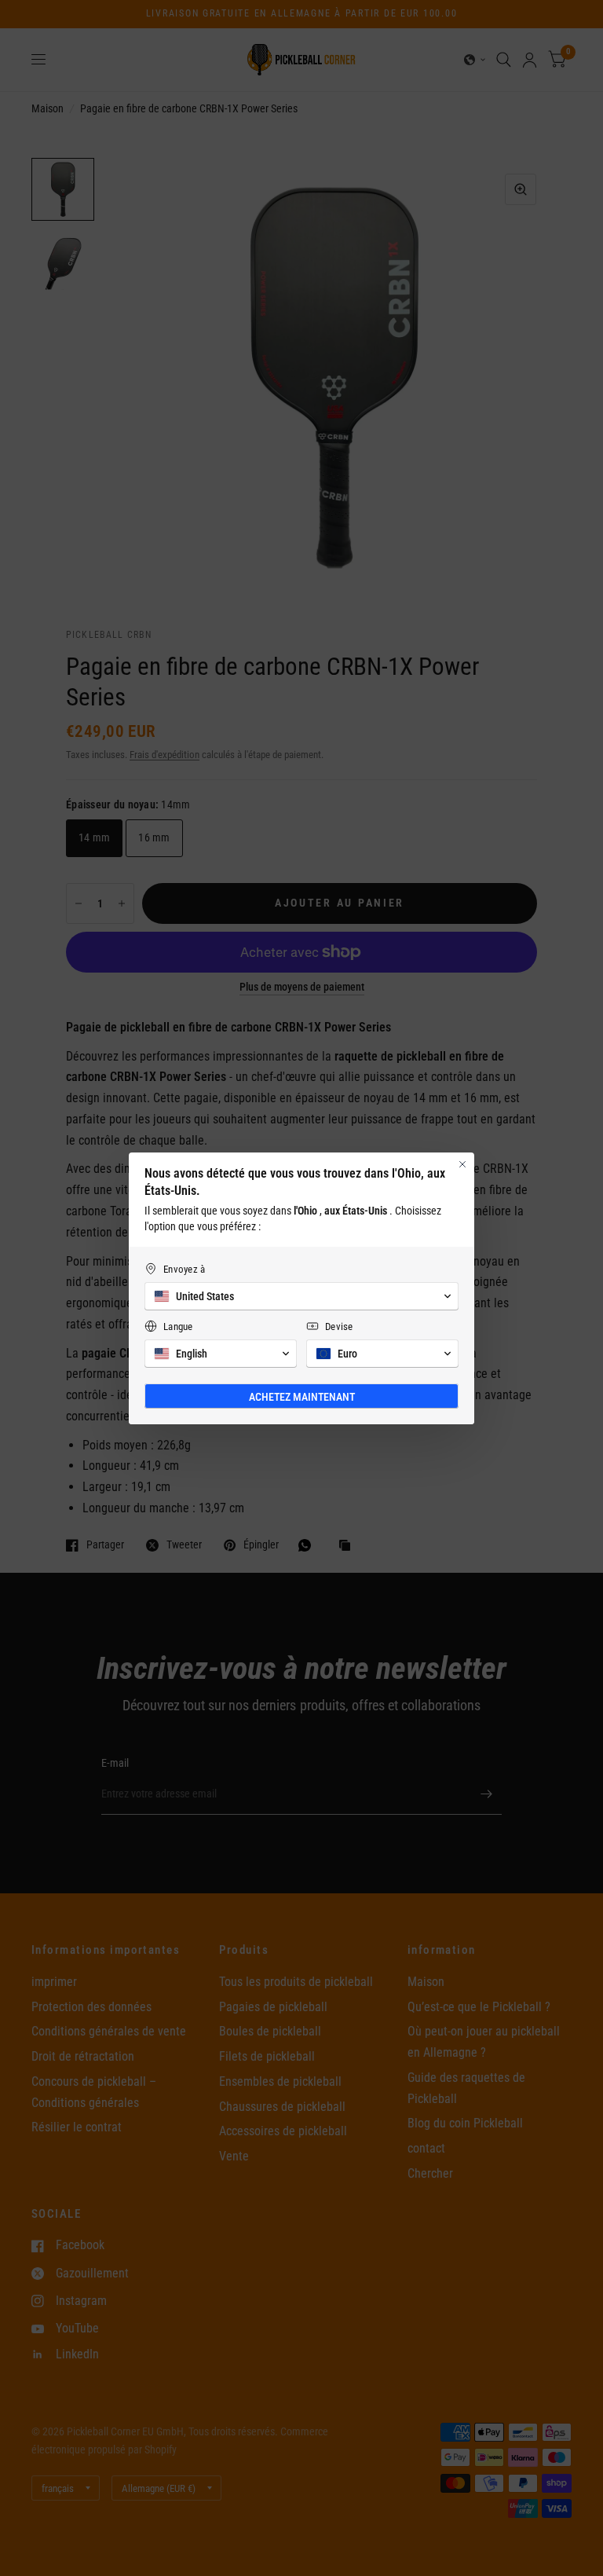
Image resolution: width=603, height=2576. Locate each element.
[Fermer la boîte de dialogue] (462, 1164)
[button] (301, 1296)
